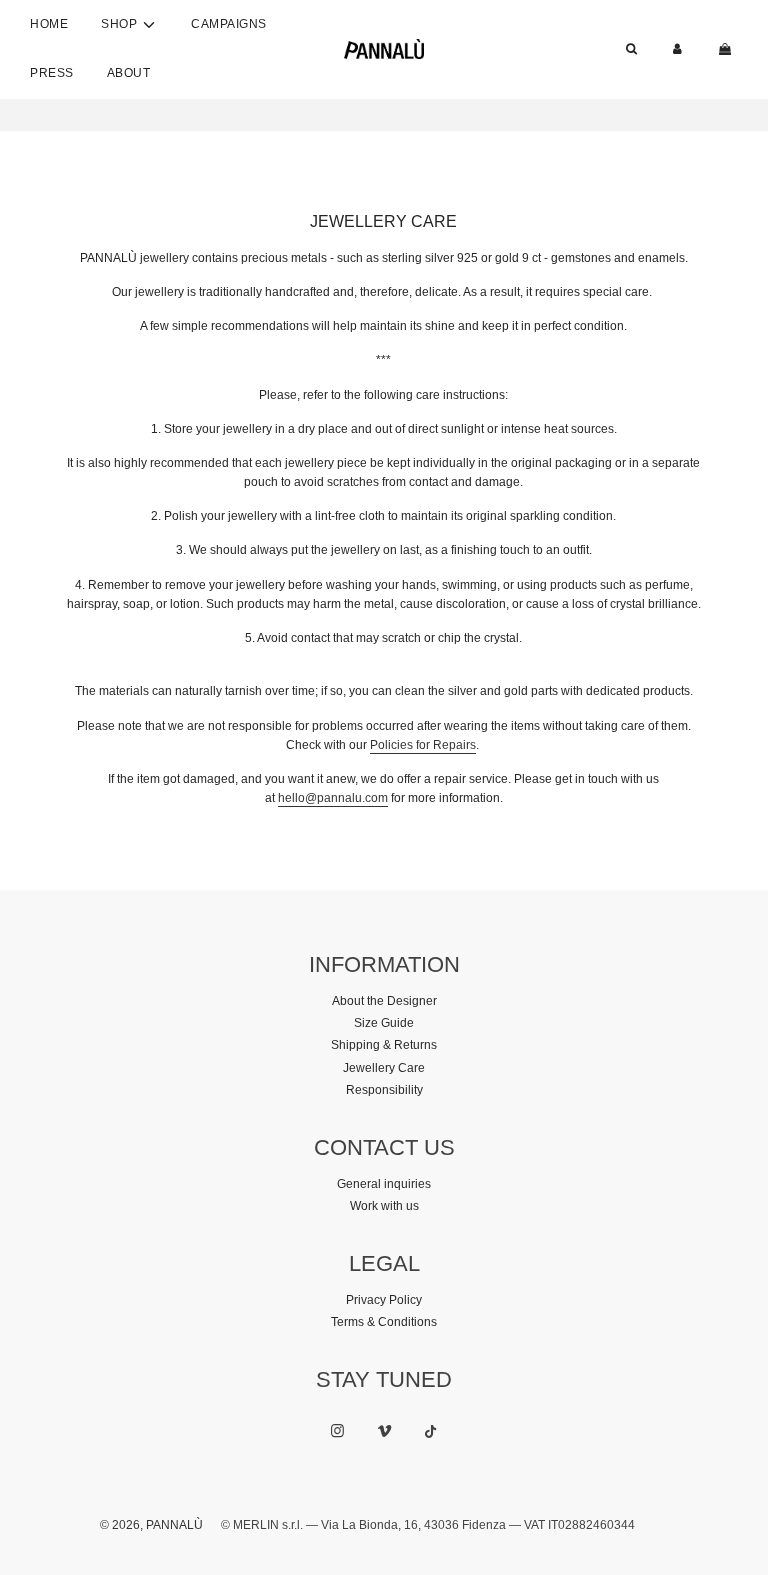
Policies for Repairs (423, 745)
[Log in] (677, 49)
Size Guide (384, 1023)
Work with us (384, 1206)
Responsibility (384, 1090)
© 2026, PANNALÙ (151, 1525)
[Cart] (727, 49)
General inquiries (384, 1184)
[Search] (631, 49)
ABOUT (129, 73)
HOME (49, 24)
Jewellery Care (384, 1068)
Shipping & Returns (384, 1045)
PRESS (52, 73)
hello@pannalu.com (333, 798)
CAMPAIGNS (229, 24)
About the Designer (384, 1001)
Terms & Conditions (384, 1322)
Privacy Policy (384, 1300)
